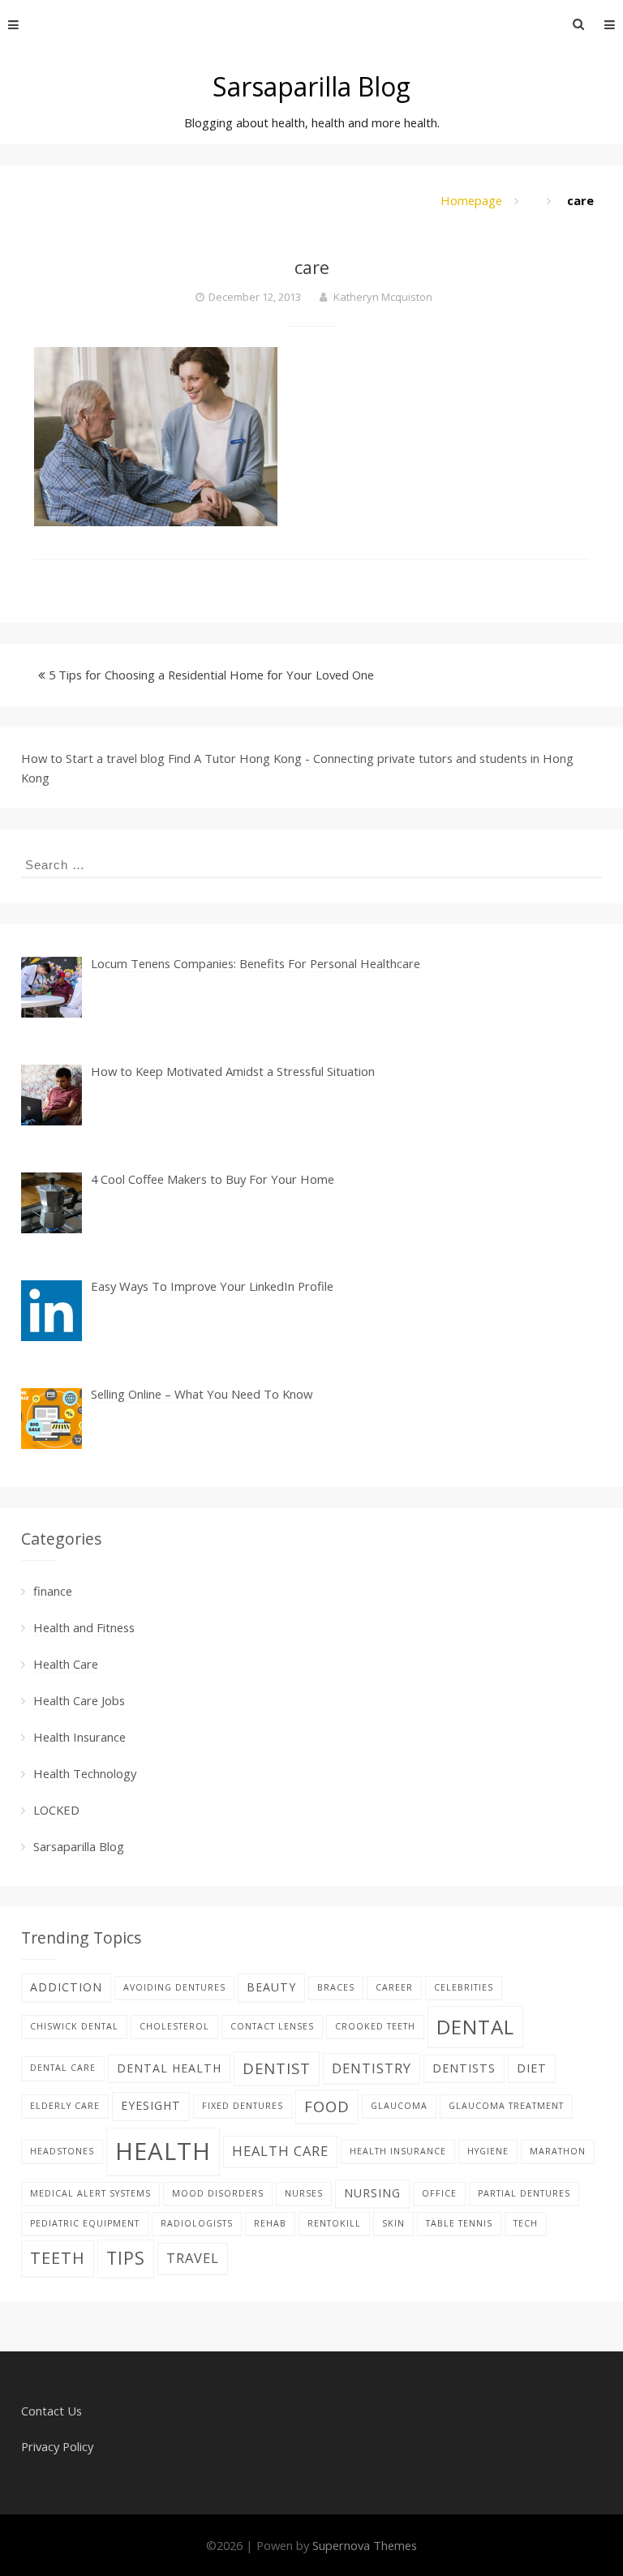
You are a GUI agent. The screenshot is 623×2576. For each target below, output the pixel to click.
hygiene (488, 2151)
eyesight (151, 2105)
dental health (169, 2068)
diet (532, 2068)
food (327, 2106)
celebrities (464, 1987)
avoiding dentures (174, 1987)
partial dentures (524, 2193)
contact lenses (272, 2026)
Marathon (558, 2151)
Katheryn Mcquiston (383, 297)
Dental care (63, 2068)
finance (53, 1591)
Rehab (270, 2223)
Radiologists (197, 2223)
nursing (372, 2193)
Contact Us (52, 2411)
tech (526, 2223)
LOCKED (56, 1810)
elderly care (65, 2106)
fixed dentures (243, 2106)
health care (280, 2151)
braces (336, 1987)
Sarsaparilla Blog (311, 86)
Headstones (62, 2151)
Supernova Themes (365, 2545)
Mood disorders (218, 2193)
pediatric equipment (85, 2223)
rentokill (334, 2223)
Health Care (66, 1664)
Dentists (464, 2068)
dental (475, 2027)
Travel (193, 2258)
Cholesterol (174, 2026)
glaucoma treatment (506, 2106)
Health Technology (85, 1773)
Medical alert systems (90, 2193)
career (394, 1987)
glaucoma (399, 2106)
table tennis (459, 2223)
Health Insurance (79, 1737)
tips (126, 2258)
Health (163, 2151)
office (439, 2193)
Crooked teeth (375, 2026)
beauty (271, 1987)
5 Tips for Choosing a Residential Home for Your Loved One (211, 675)
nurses (304, 2193)
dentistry (372, 2068)
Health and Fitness (84, 1627)
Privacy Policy (57, 2446)
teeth (58, 2258)
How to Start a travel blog (93, 758)
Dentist (277, 2068)
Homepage (471, 200)
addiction (66, 1987)
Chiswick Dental (74, 2026)
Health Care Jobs (79, 1700)
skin (393, 2223)
